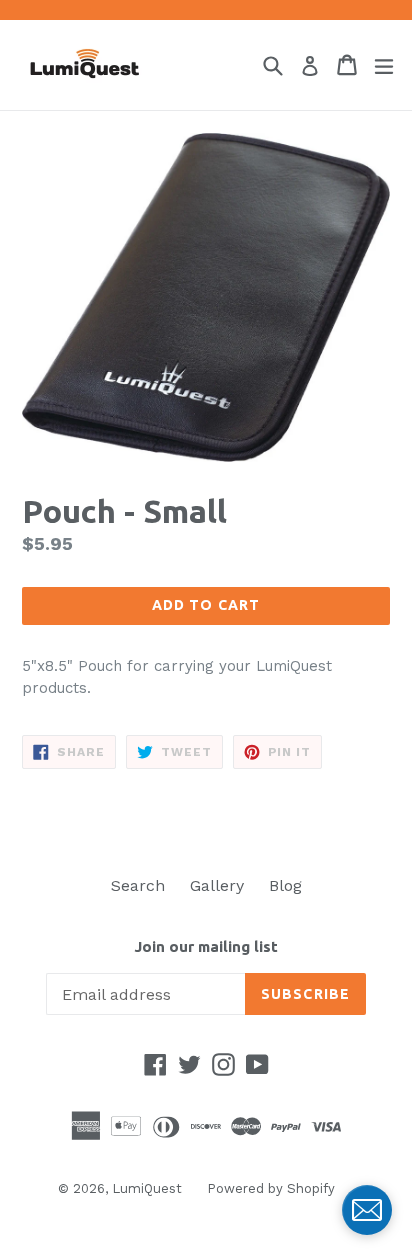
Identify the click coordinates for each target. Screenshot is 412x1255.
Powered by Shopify (271, 1188)
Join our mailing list (206, 946)
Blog (285, 885)
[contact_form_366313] (367, 1210)
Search (138, 885)
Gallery (217, 885)
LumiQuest (147, 1188)
